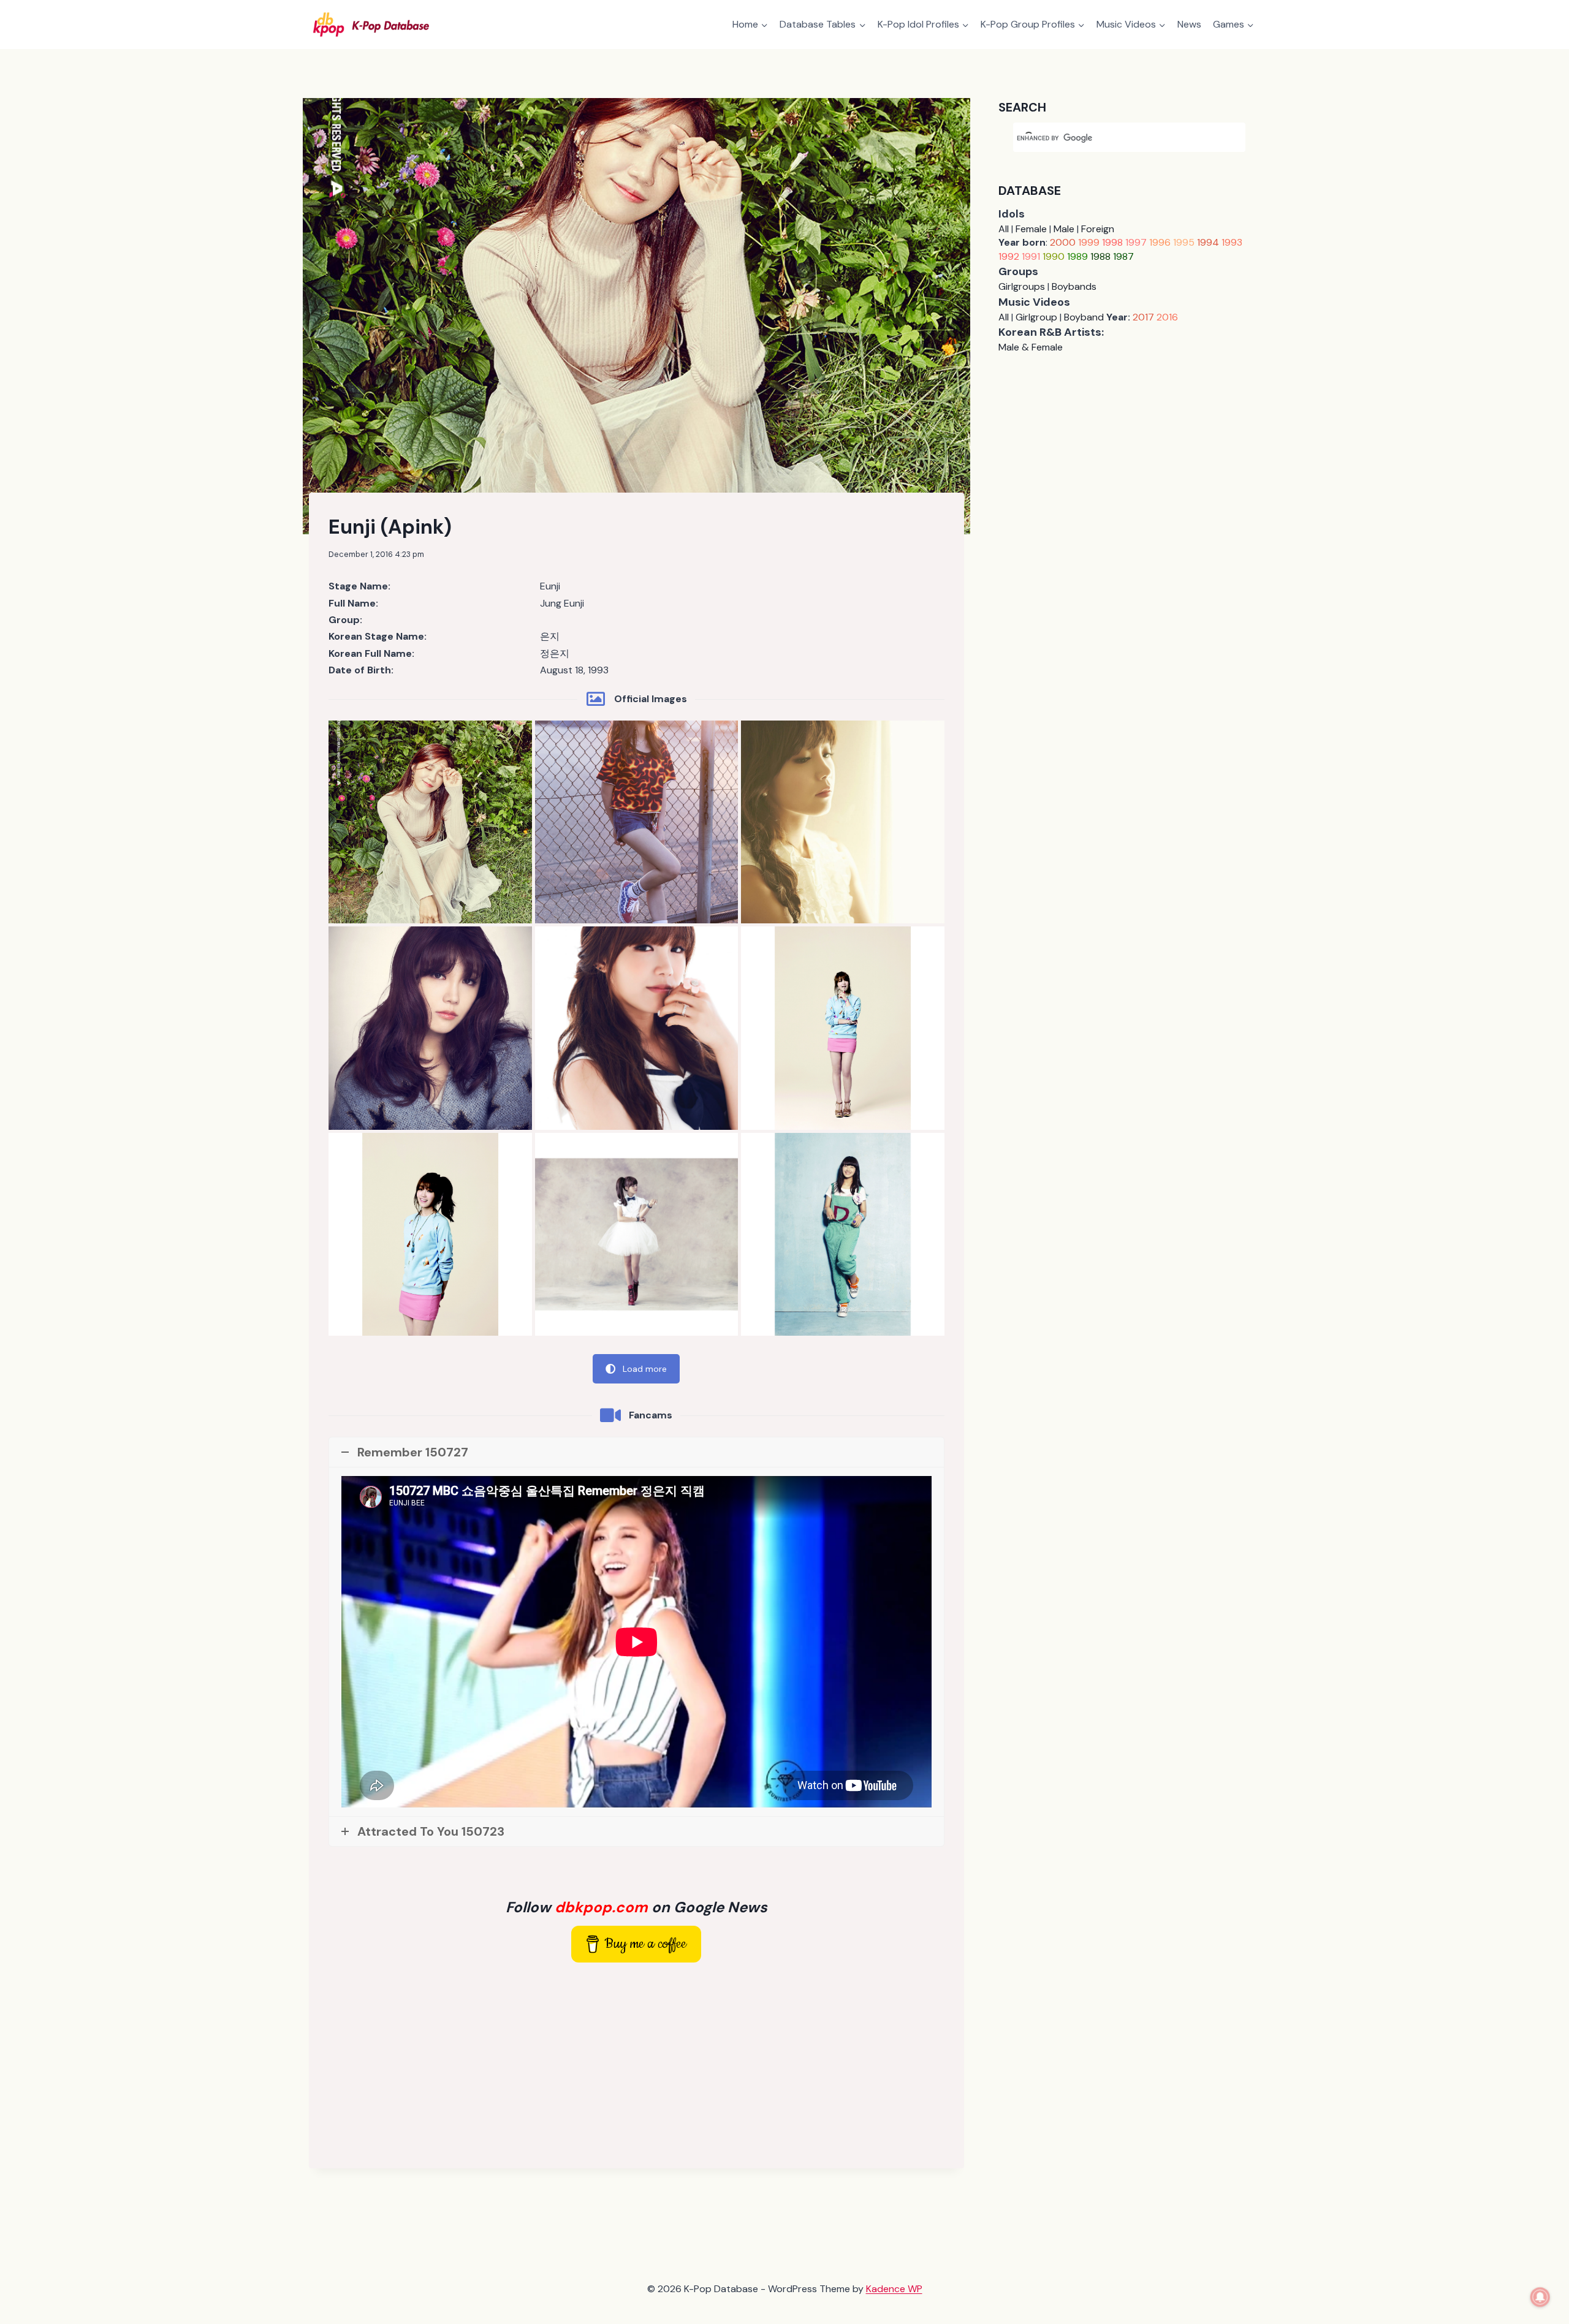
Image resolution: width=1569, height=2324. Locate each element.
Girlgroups (1022, 286)
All (1004, 229)
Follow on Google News (636, 1907)
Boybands (1074, 286)
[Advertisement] (636, 2063)
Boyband (1084, 317)
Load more (645, 1369)
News (1189, 24)
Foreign (1098, 229)
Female (1031, 229)
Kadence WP (894, 2289)
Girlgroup (1036, 317)
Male (1064, 229)
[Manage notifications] (1540, 2297)
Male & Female (1031, 347)
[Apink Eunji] (430, 822)
